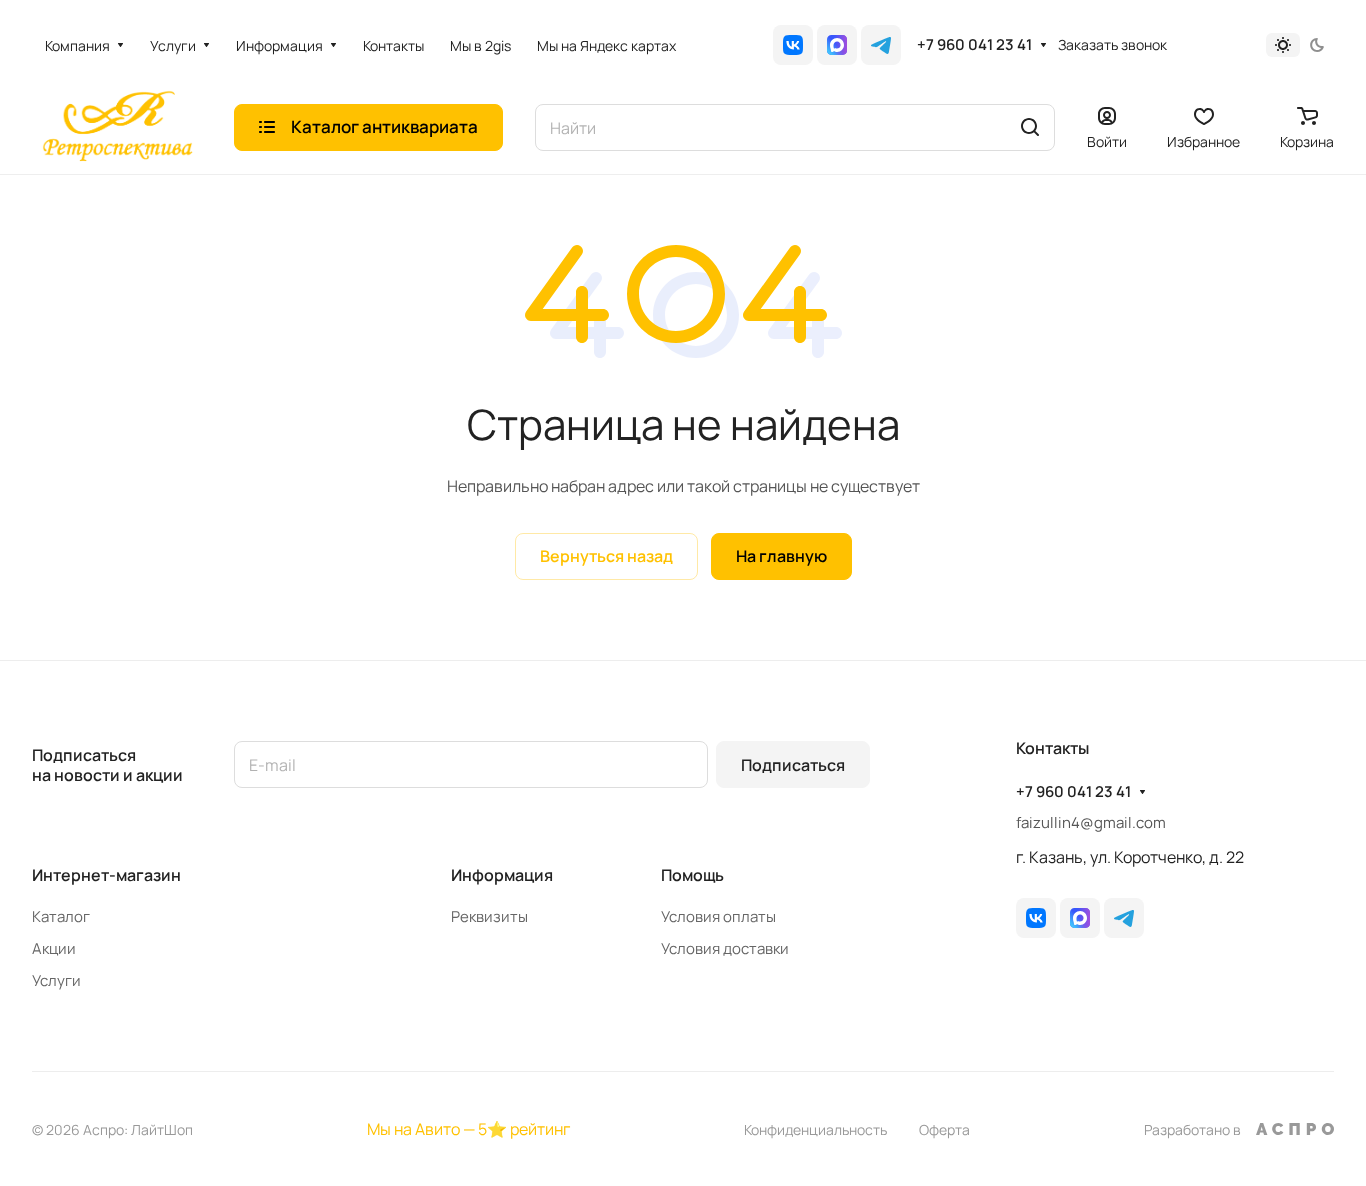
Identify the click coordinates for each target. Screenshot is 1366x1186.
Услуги (56, 980)
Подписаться (793, 765)
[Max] (837, 45)
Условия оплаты (718, 916)
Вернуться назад (606, 556)
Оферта (944, 1129)
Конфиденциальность (815, 1129)
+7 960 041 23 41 (974, 45)
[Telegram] (881, 45)
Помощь (692, 875)
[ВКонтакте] (793, 45)
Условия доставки (725, 948)
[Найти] (1030, 127)
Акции (54, 948)
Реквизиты (489, 916)
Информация (502, 875)
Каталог (61, 916)
